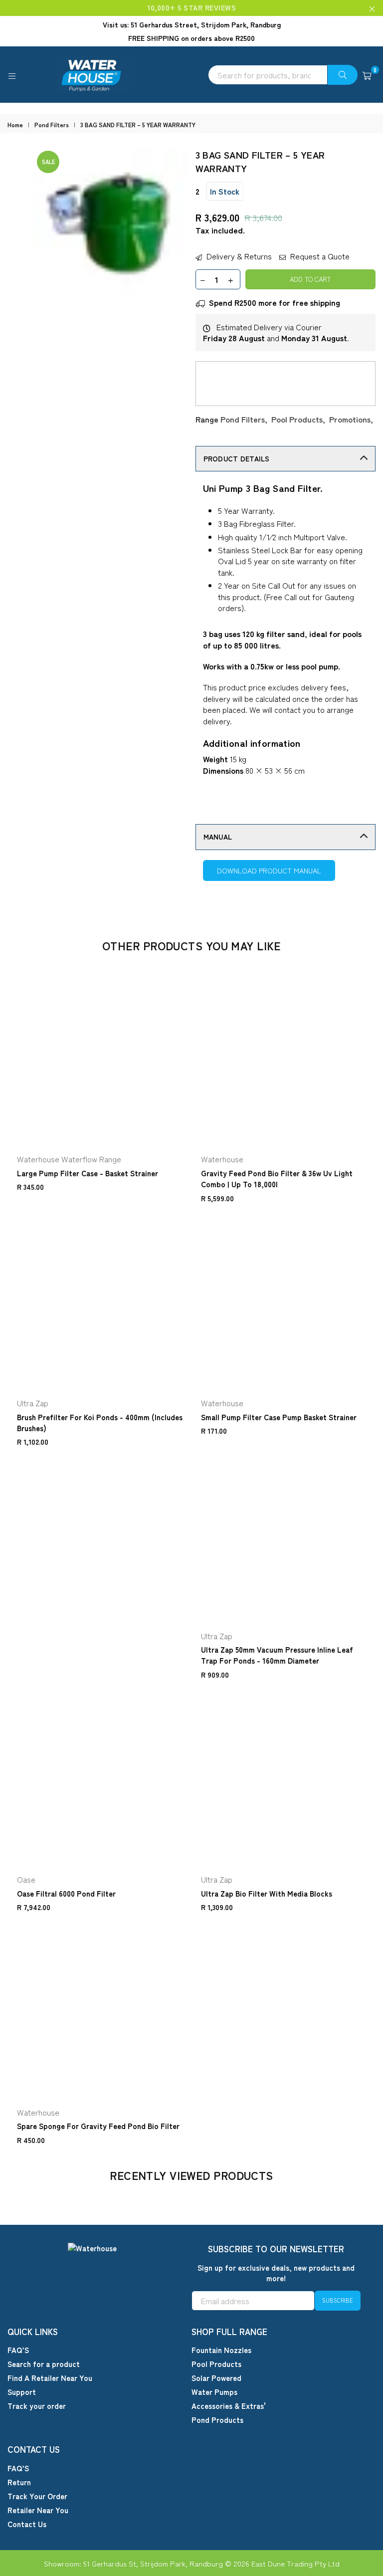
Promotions (350, 419)
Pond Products (217, 2420)
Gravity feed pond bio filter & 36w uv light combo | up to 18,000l (277, 1179)
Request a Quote (319, 256)
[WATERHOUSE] (191, 75)
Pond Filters (52, 125)
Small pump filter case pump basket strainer (279, 1417)
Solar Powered (216, 2378)
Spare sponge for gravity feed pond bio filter (98, 2126)
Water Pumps (214, 2392)
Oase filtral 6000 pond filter (66, 1893)
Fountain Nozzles (221, 2350)
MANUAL (218, 837)
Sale (48, 162)
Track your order (37, 2406)
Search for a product (44, 2364)
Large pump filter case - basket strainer (88, 1173)
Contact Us (27, 2524)
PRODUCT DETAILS (237, 458)
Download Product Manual (269, 870)
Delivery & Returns (238, 256)
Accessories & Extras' (229, 2406)
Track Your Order (37, 2496)
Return (19, 2482)
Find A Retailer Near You (50, 2378)
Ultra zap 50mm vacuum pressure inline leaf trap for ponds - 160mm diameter (277, 1655)
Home (15, 125)
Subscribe (338, 2300)
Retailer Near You (38, 2510)
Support (22, 2392)
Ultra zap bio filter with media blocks (267, 1893)
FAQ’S (18, 2350)
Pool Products (297, 419)
